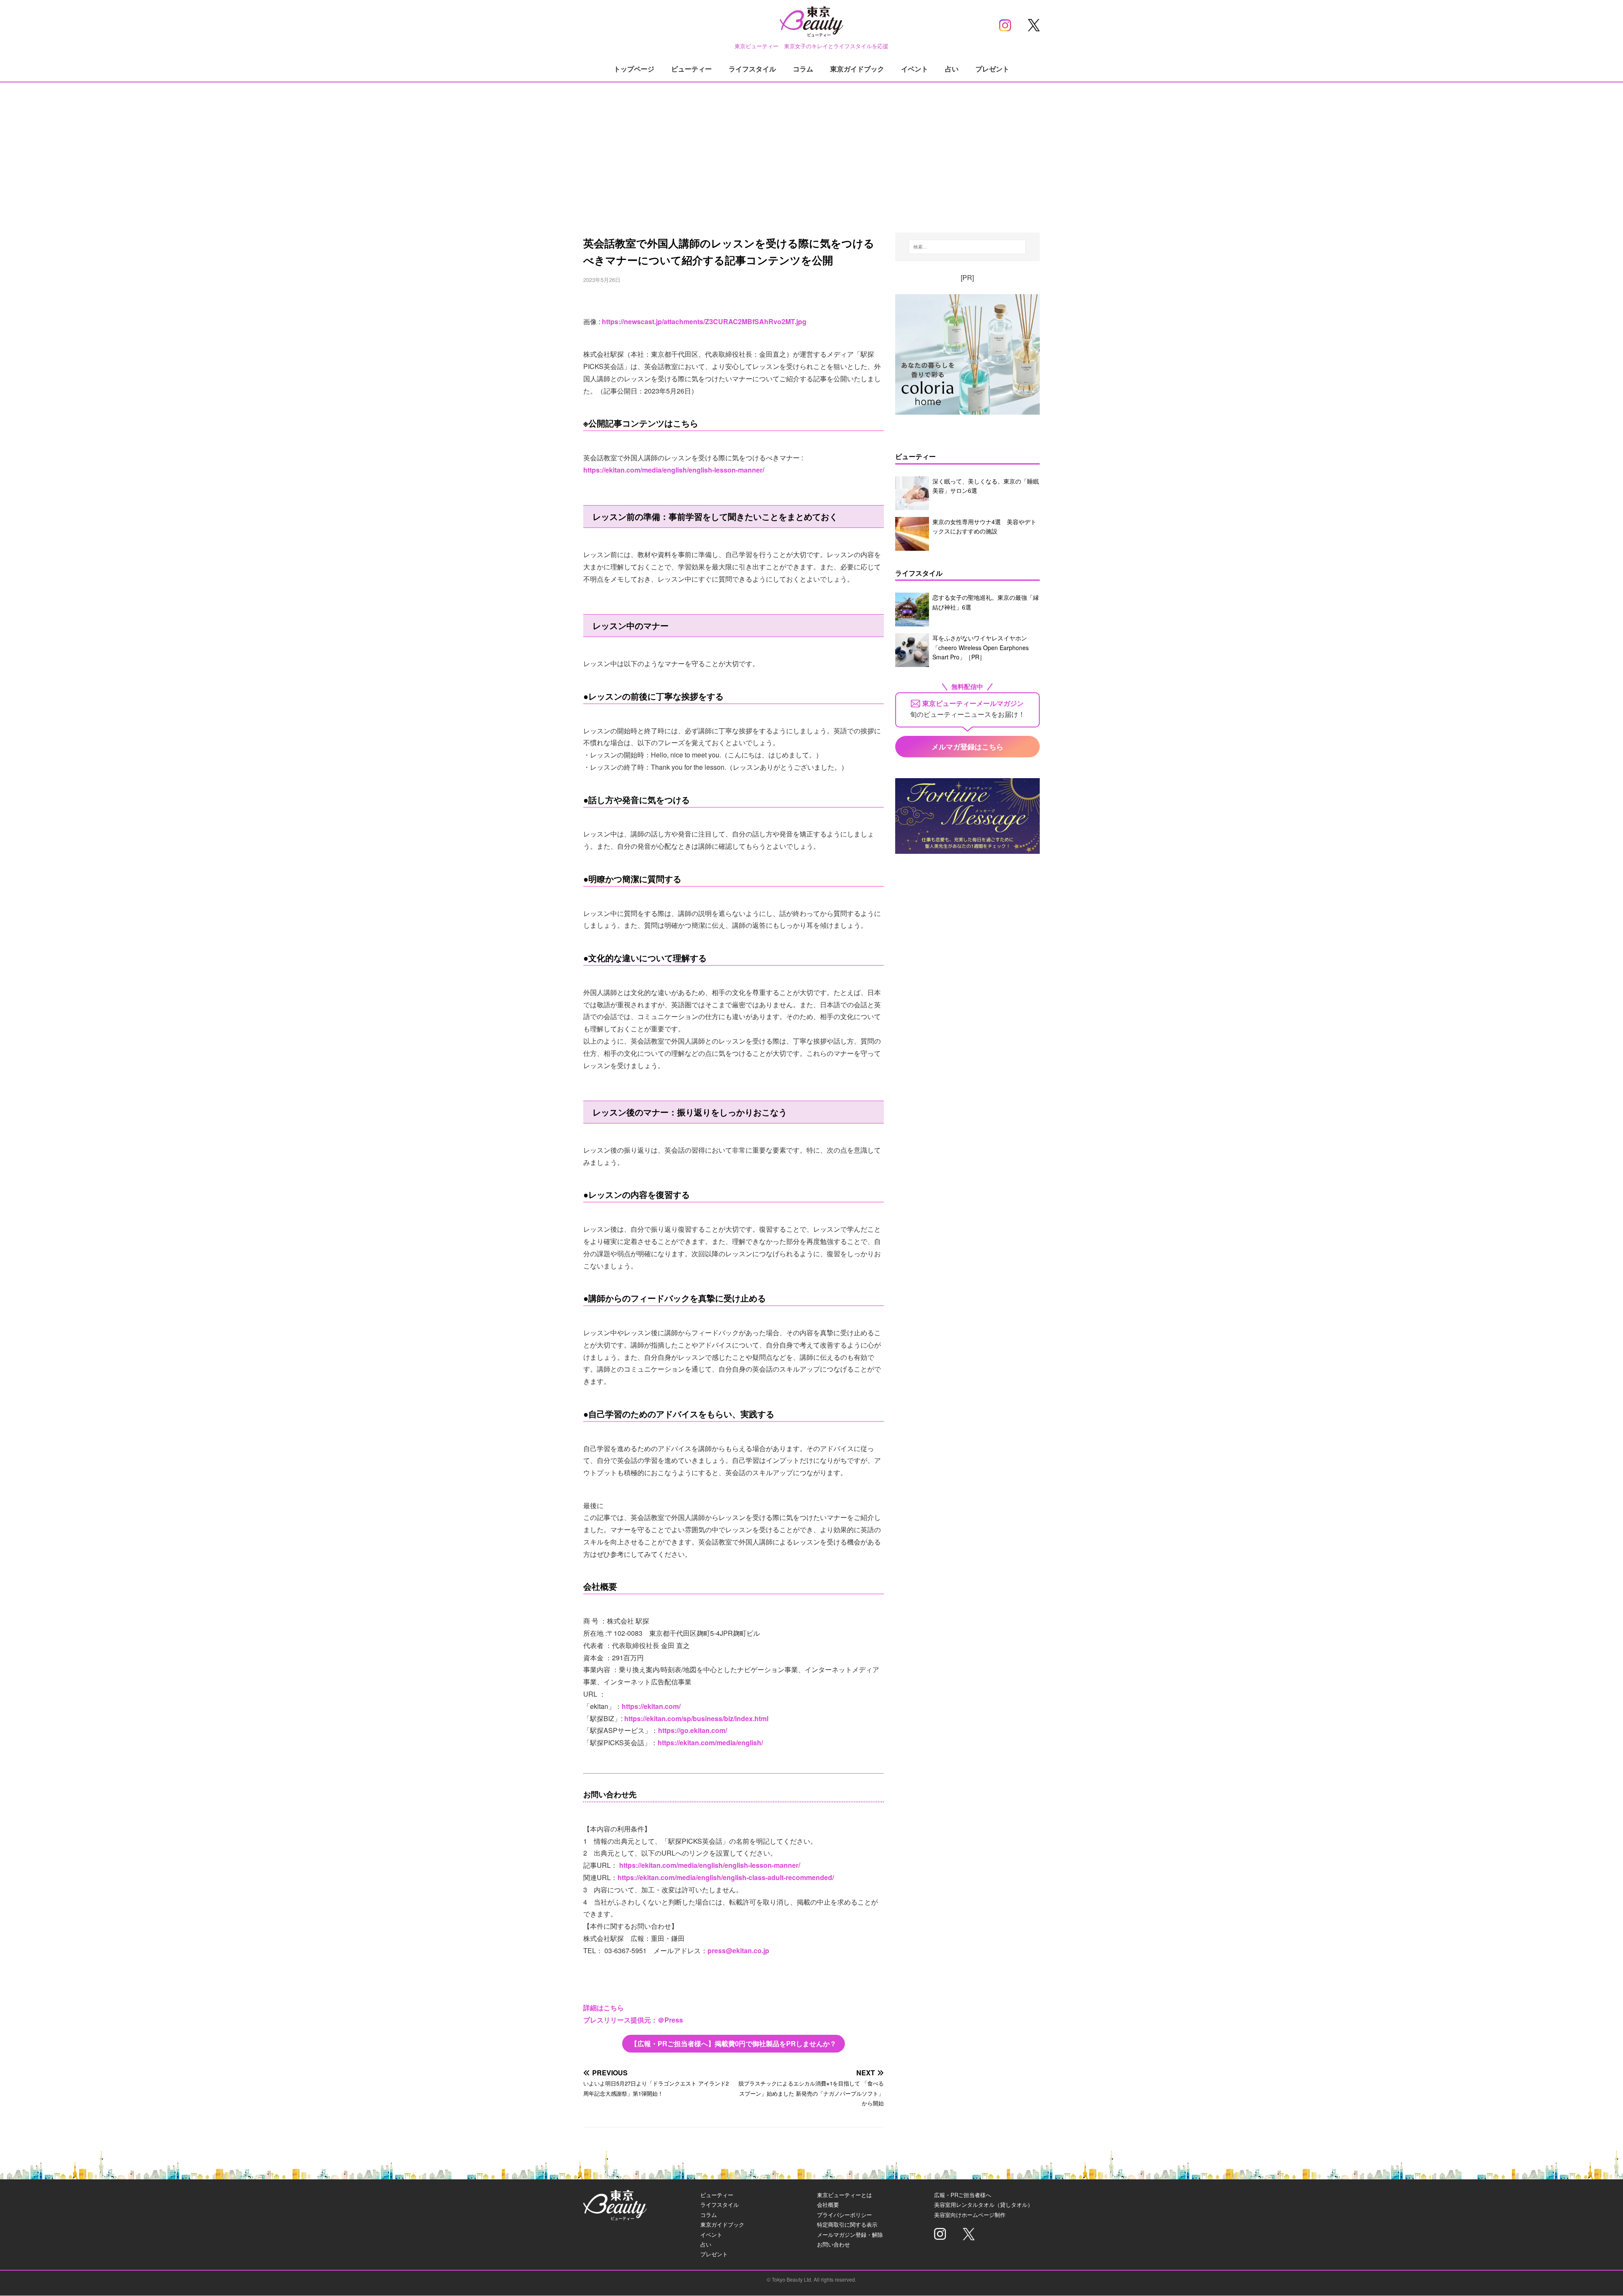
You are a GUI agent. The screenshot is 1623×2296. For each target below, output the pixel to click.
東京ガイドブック (857, 69)
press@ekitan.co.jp (738, 1950)
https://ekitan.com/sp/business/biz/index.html (696, 1718)
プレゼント (992, 69)
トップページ (634, 69)
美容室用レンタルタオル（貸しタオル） (984, 2204)
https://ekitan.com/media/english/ (710, 1742)
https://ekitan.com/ (651, 1706)
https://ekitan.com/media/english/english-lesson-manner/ (674, 470)
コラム (803, 69)
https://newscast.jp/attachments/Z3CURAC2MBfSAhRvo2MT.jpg (704, 321)
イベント (915, 69)
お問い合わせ (833, 2244)
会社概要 (828, 2204)
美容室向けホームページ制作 (970, 2215)
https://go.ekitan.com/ (693, 1730)
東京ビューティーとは (844, 2195)
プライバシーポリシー (844, 2215)
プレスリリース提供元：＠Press (633, 2020)
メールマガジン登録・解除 (850, 2234)
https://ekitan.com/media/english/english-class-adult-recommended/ (726, 1877)
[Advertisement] (811, 148)
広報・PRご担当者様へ (963, 2195)
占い (952, 69)
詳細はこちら (604, 2008)
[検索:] (967, 247)
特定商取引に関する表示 (847, 2224)
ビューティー (691, 69)
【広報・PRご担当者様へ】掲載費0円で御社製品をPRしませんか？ (734, 2043)
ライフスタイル (752, 69)
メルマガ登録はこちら (967, 746)
